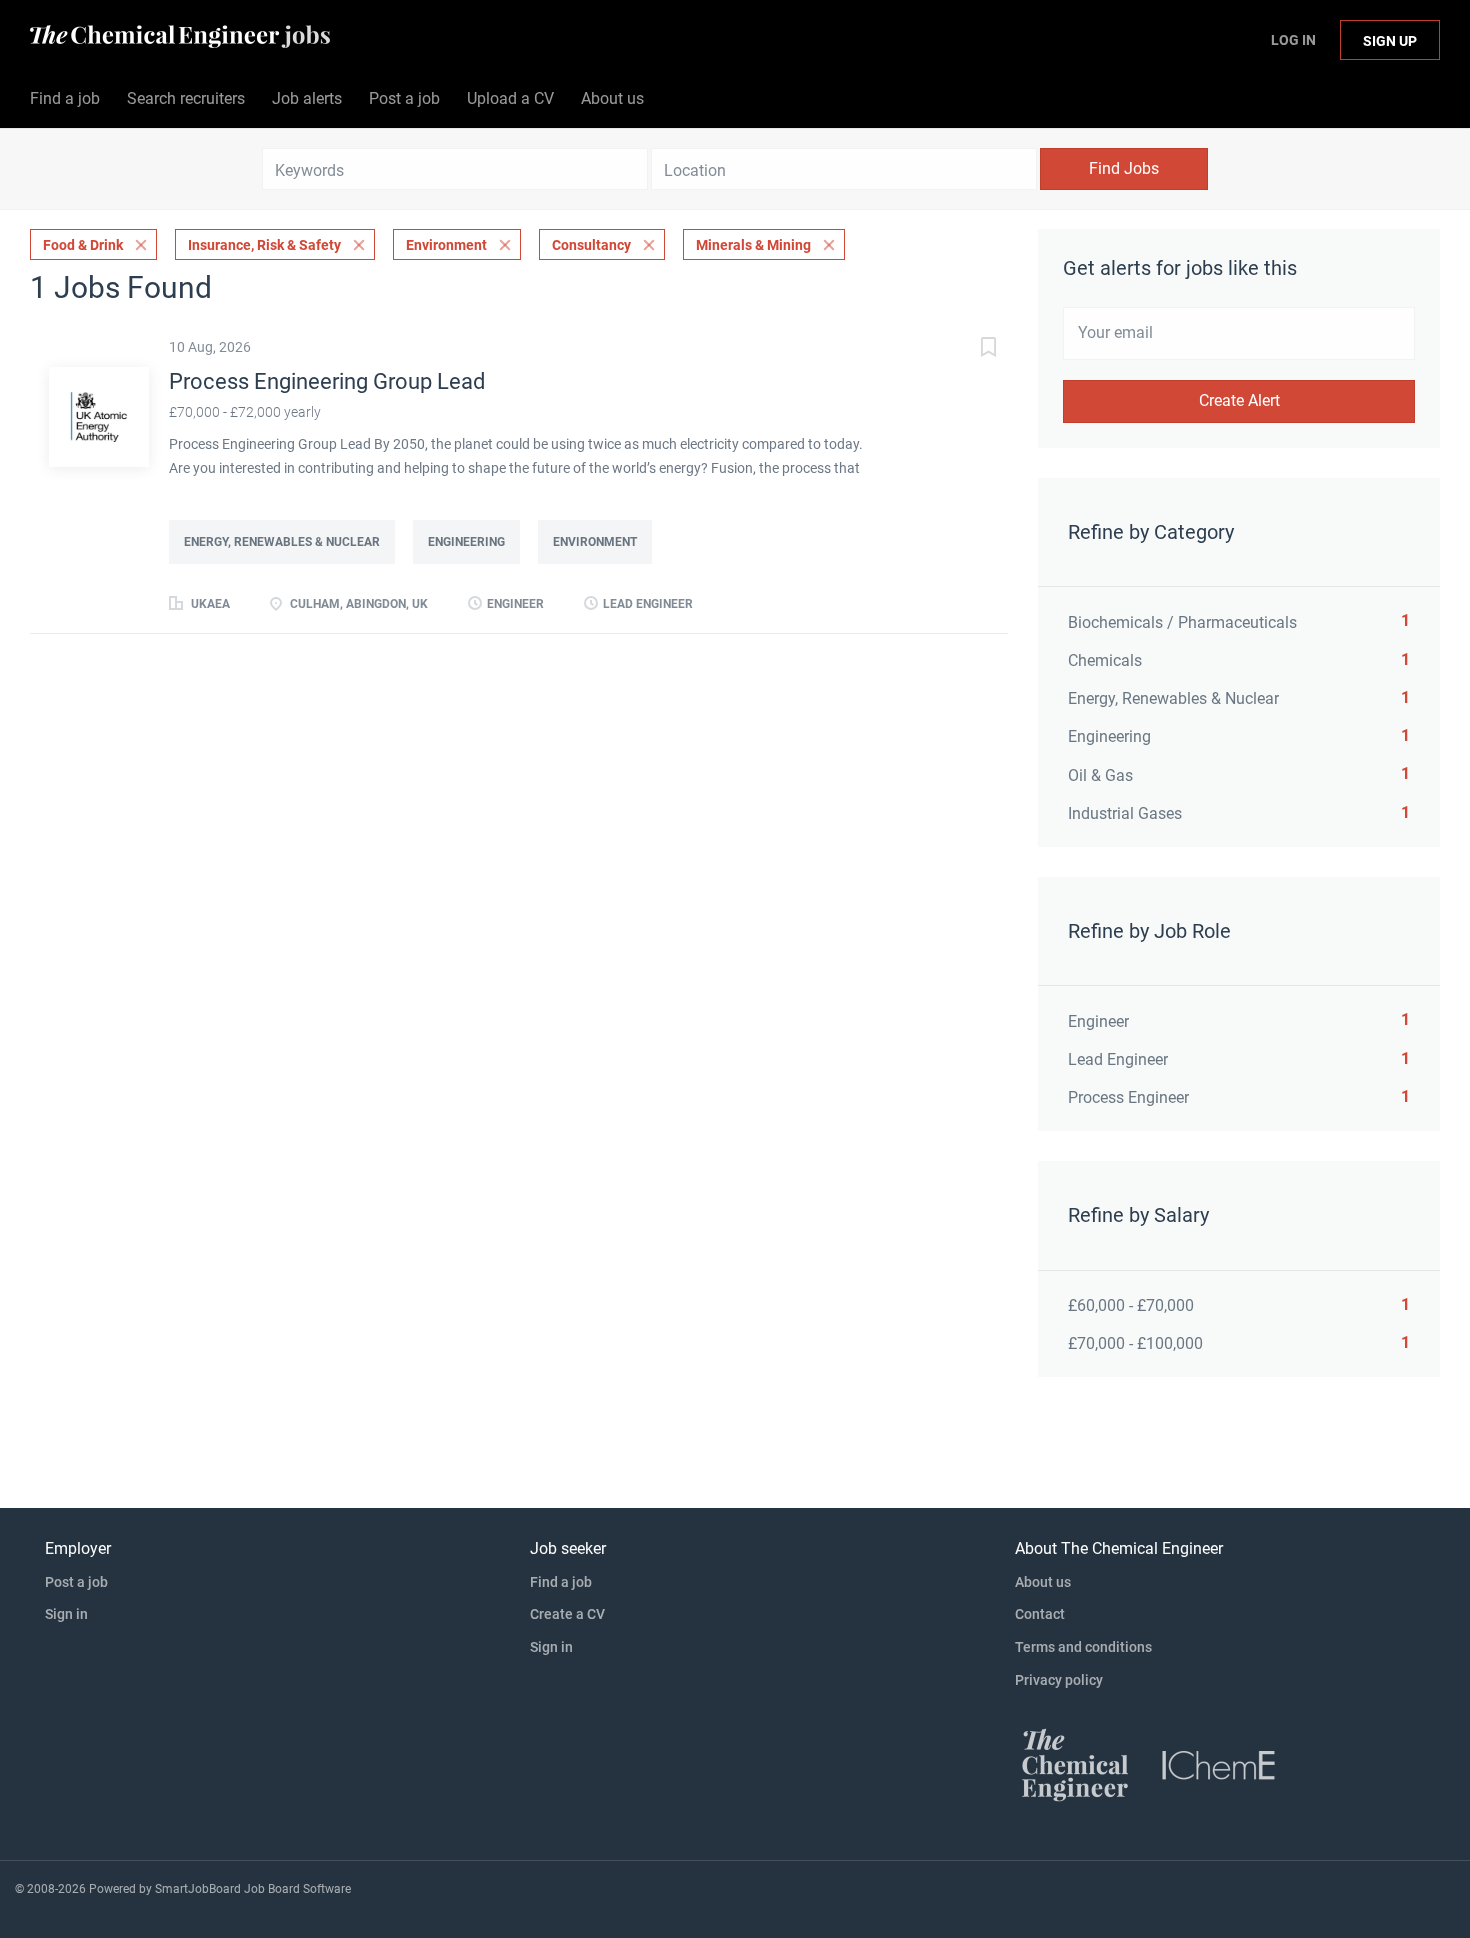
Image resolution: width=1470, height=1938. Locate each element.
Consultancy (591, 245)
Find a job (561, 1582)
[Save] (968, 349)
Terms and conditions (1083, 1647)
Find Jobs (1124, 168)
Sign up (1390, 41)
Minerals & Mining (753, 245)
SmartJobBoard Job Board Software (253, 1889)
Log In (1293, 40)
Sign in (66, 1614)
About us (1043, 1582)
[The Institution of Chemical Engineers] (1219, 1764)
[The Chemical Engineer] (1075, 1764)
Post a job (76, 1582)
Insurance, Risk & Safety (264, 245)
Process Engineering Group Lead (327, 381)
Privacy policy (1059, 1680)
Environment (446, 245)
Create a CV (567, 1614)
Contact (1040, 1614)
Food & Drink (83, 245)
